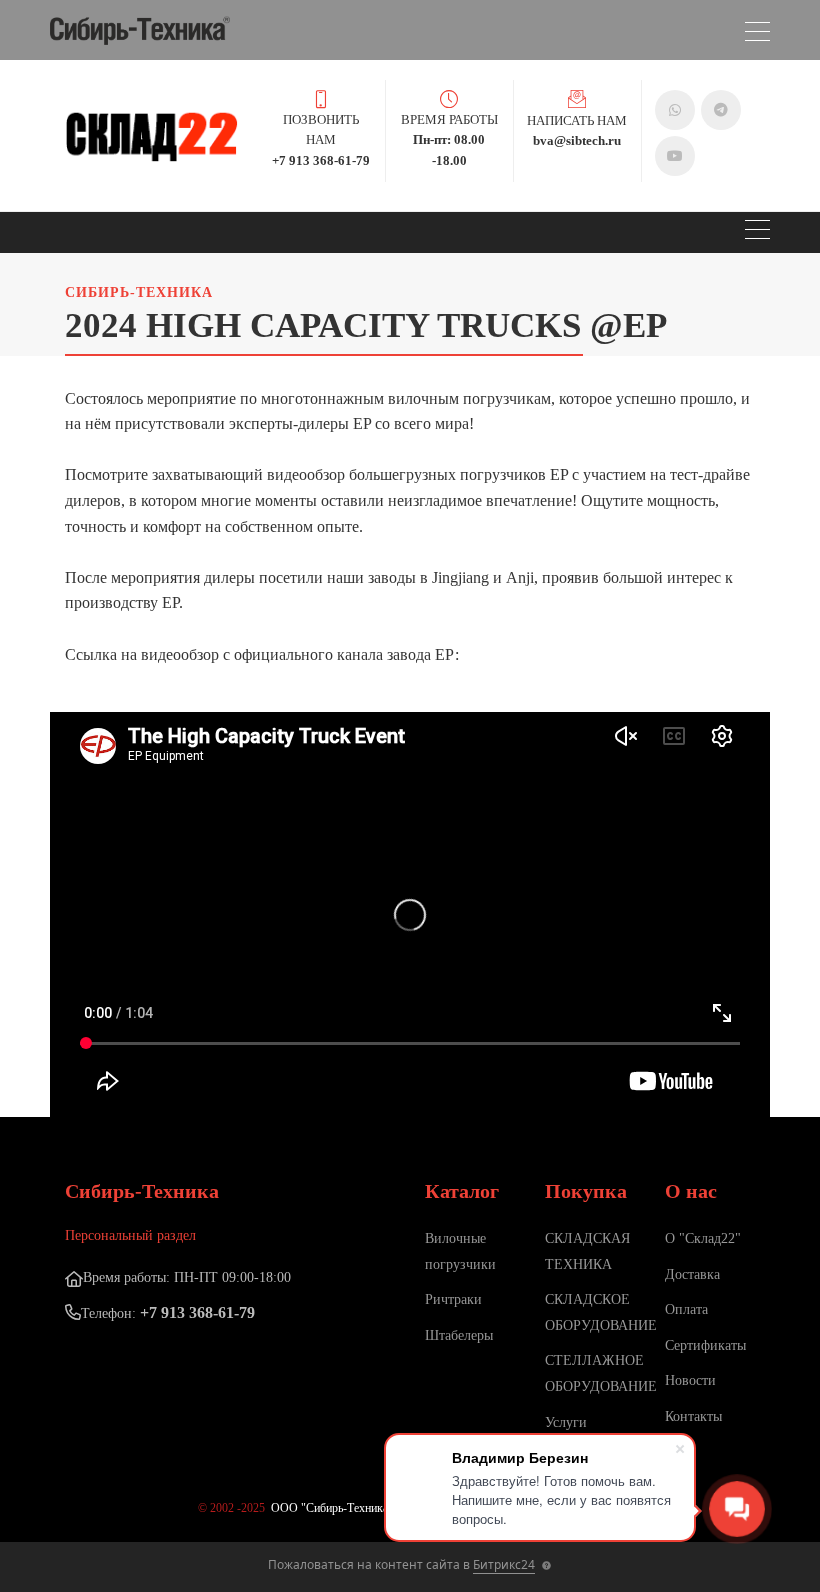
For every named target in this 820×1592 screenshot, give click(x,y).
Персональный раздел (130, 1235)
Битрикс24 (504, 1564)
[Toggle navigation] (757, 34)
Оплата (686, 1309)
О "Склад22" (703, 1238)
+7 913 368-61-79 (197, 1312)
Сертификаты (705, 1345)
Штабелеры (459, 1335)
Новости (690, 1380)
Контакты (693, 1416)
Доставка (692, 1274)
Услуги (566, 1422)
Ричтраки (453, 1299)
